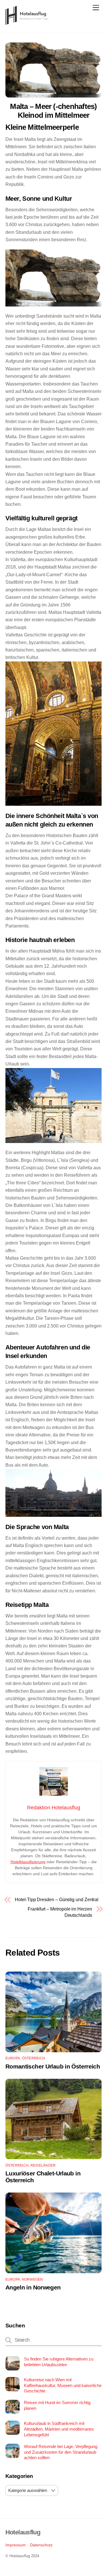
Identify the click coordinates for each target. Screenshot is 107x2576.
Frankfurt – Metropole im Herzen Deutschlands (60, 1912)
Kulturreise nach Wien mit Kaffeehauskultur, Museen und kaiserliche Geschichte (63, 2385)
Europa (13, 2058)
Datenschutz (41, 2545)
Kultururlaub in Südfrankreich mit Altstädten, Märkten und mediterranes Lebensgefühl (59, 2429)
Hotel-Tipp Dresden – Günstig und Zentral (57, 1900)
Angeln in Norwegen (33, 2287)
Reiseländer (43, 2165)
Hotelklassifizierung (28, 1862)
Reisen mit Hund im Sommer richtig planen (57, 2405)
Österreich (34, 2058)
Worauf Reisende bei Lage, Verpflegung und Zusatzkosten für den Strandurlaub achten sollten (61, 2452)
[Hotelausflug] (27, 22)
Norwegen (33, 2279)
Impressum (16, 2545)
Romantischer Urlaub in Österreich (53, 2066)
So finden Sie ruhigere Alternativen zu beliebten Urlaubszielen (59, 2362)
